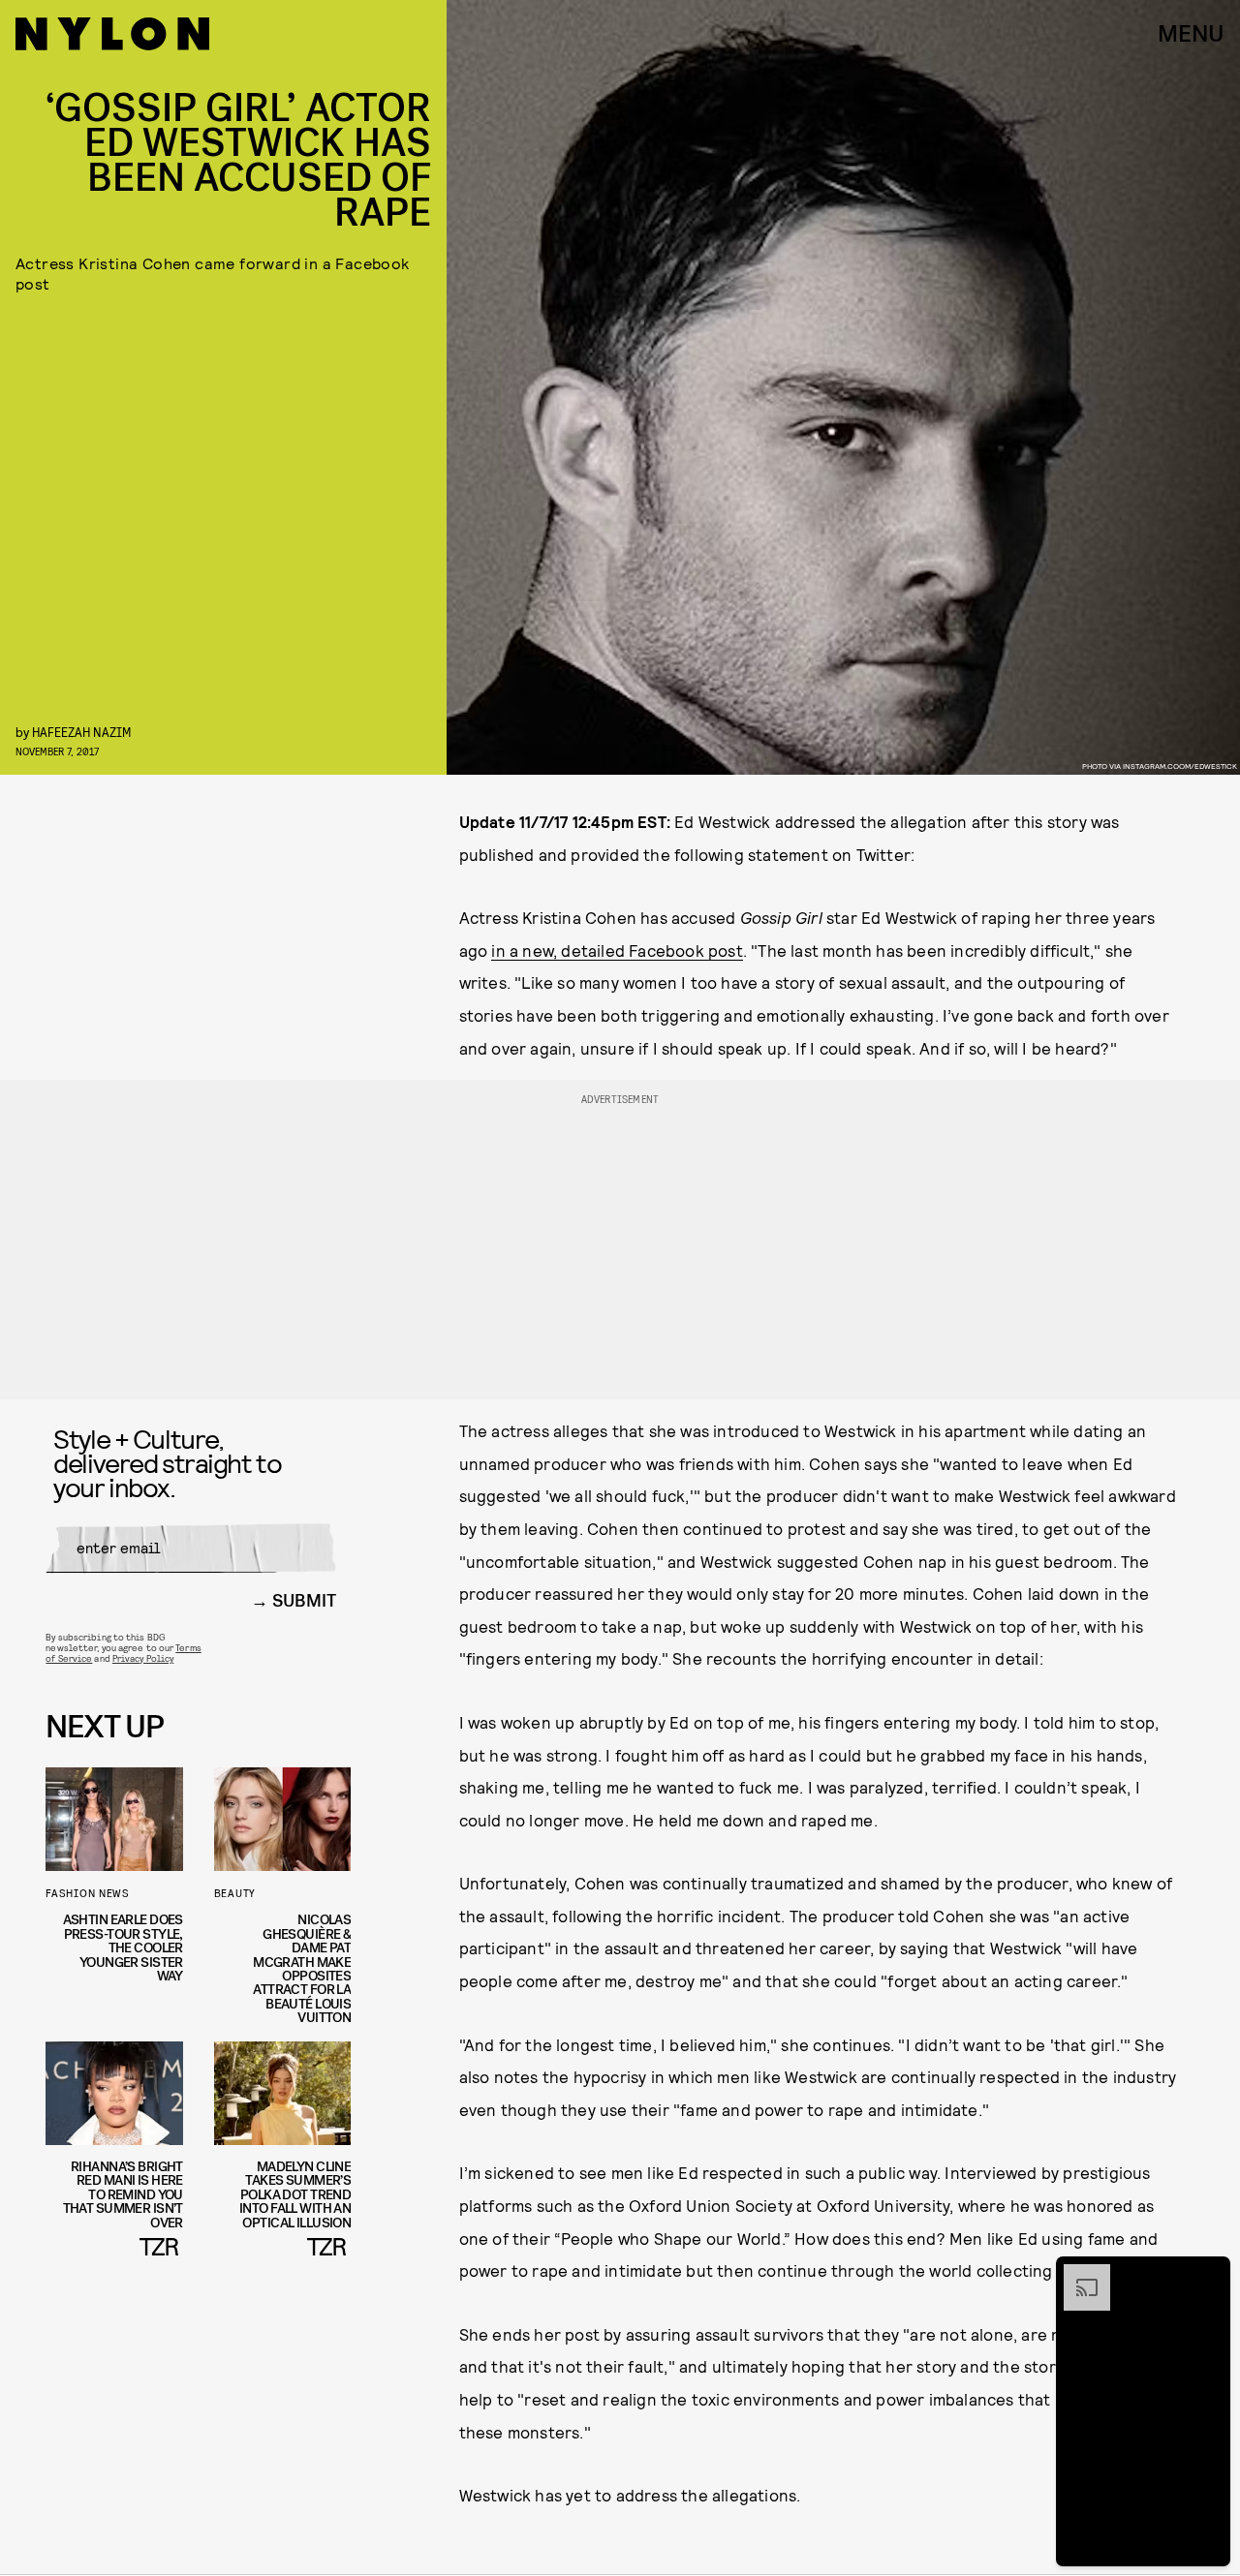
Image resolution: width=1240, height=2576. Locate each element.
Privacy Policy (143, 1658)
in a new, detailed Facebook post (617, 950)
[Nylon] (112, 34)
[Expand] (1077, 2274)
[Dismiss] (1209, 2274)
